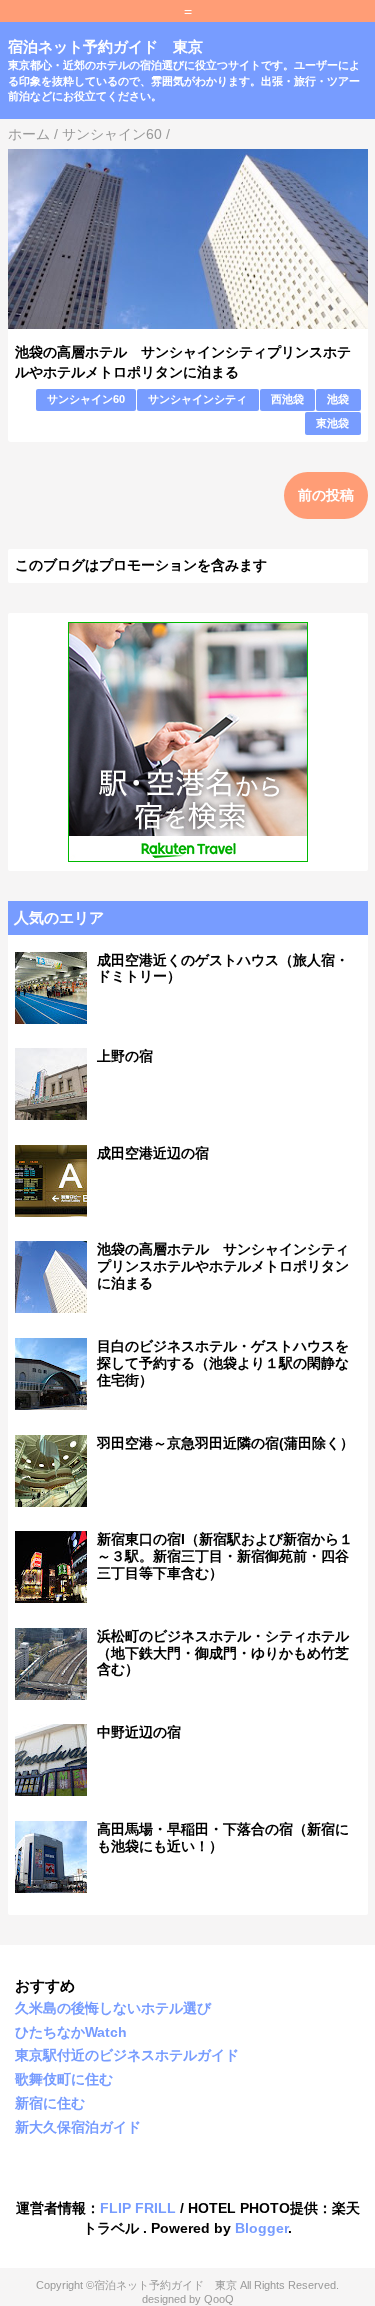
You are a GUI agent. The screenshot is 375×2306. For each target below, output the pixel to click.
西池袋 (287, 399)
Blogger (261, 2228)
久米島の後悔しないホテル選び (113, 2008)
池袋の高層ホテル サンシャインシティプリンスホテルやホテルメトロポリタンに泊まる (223, 1266)
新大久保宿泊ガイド (78, 2127)
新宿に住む (50, 2103)
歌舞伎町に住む (64, 2079)
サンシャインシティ (197, 399)
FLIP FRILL (138, 2208)
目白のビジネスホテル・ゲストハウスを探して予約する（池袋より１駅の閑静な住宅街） (223, 1363)
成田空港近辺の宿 (153, 1153)
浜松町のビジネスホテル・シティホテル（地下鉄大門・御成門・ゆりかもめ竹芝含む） (223, 1653)
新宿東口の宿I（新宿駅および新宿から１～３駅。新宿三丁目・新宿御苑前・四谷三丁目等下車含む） (225, 1556)
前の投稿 (326, 495)
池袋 (338, 399)
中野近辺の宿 (139, 1732)
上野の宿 (125, 1056)
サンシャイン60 (86, 399)
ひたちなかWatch (71, 2032)
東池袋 (332, 423)
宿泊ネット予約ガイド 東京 (105, 46)
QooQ (219, 2299)
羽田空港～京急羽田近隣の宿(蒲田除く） (225, 1443)
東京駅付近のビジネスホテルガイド (127, 2055)
